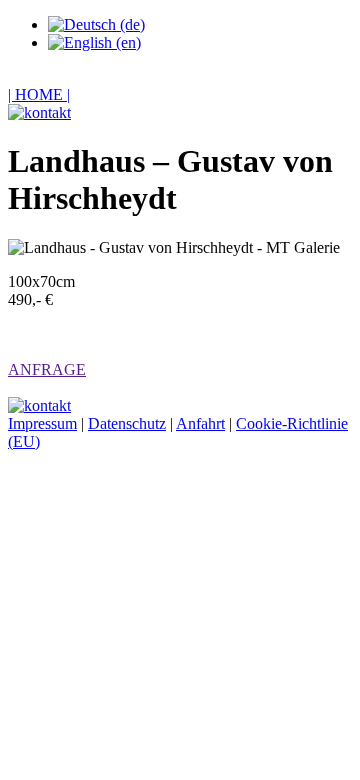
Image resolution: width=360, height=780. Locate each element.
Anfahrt (200, 423)
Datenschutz (127, 423)
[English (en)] (94, 42)
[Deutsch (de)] (96, 24)
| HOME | (39, 94)
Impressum (42, 423)
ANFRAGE (47, 369)
